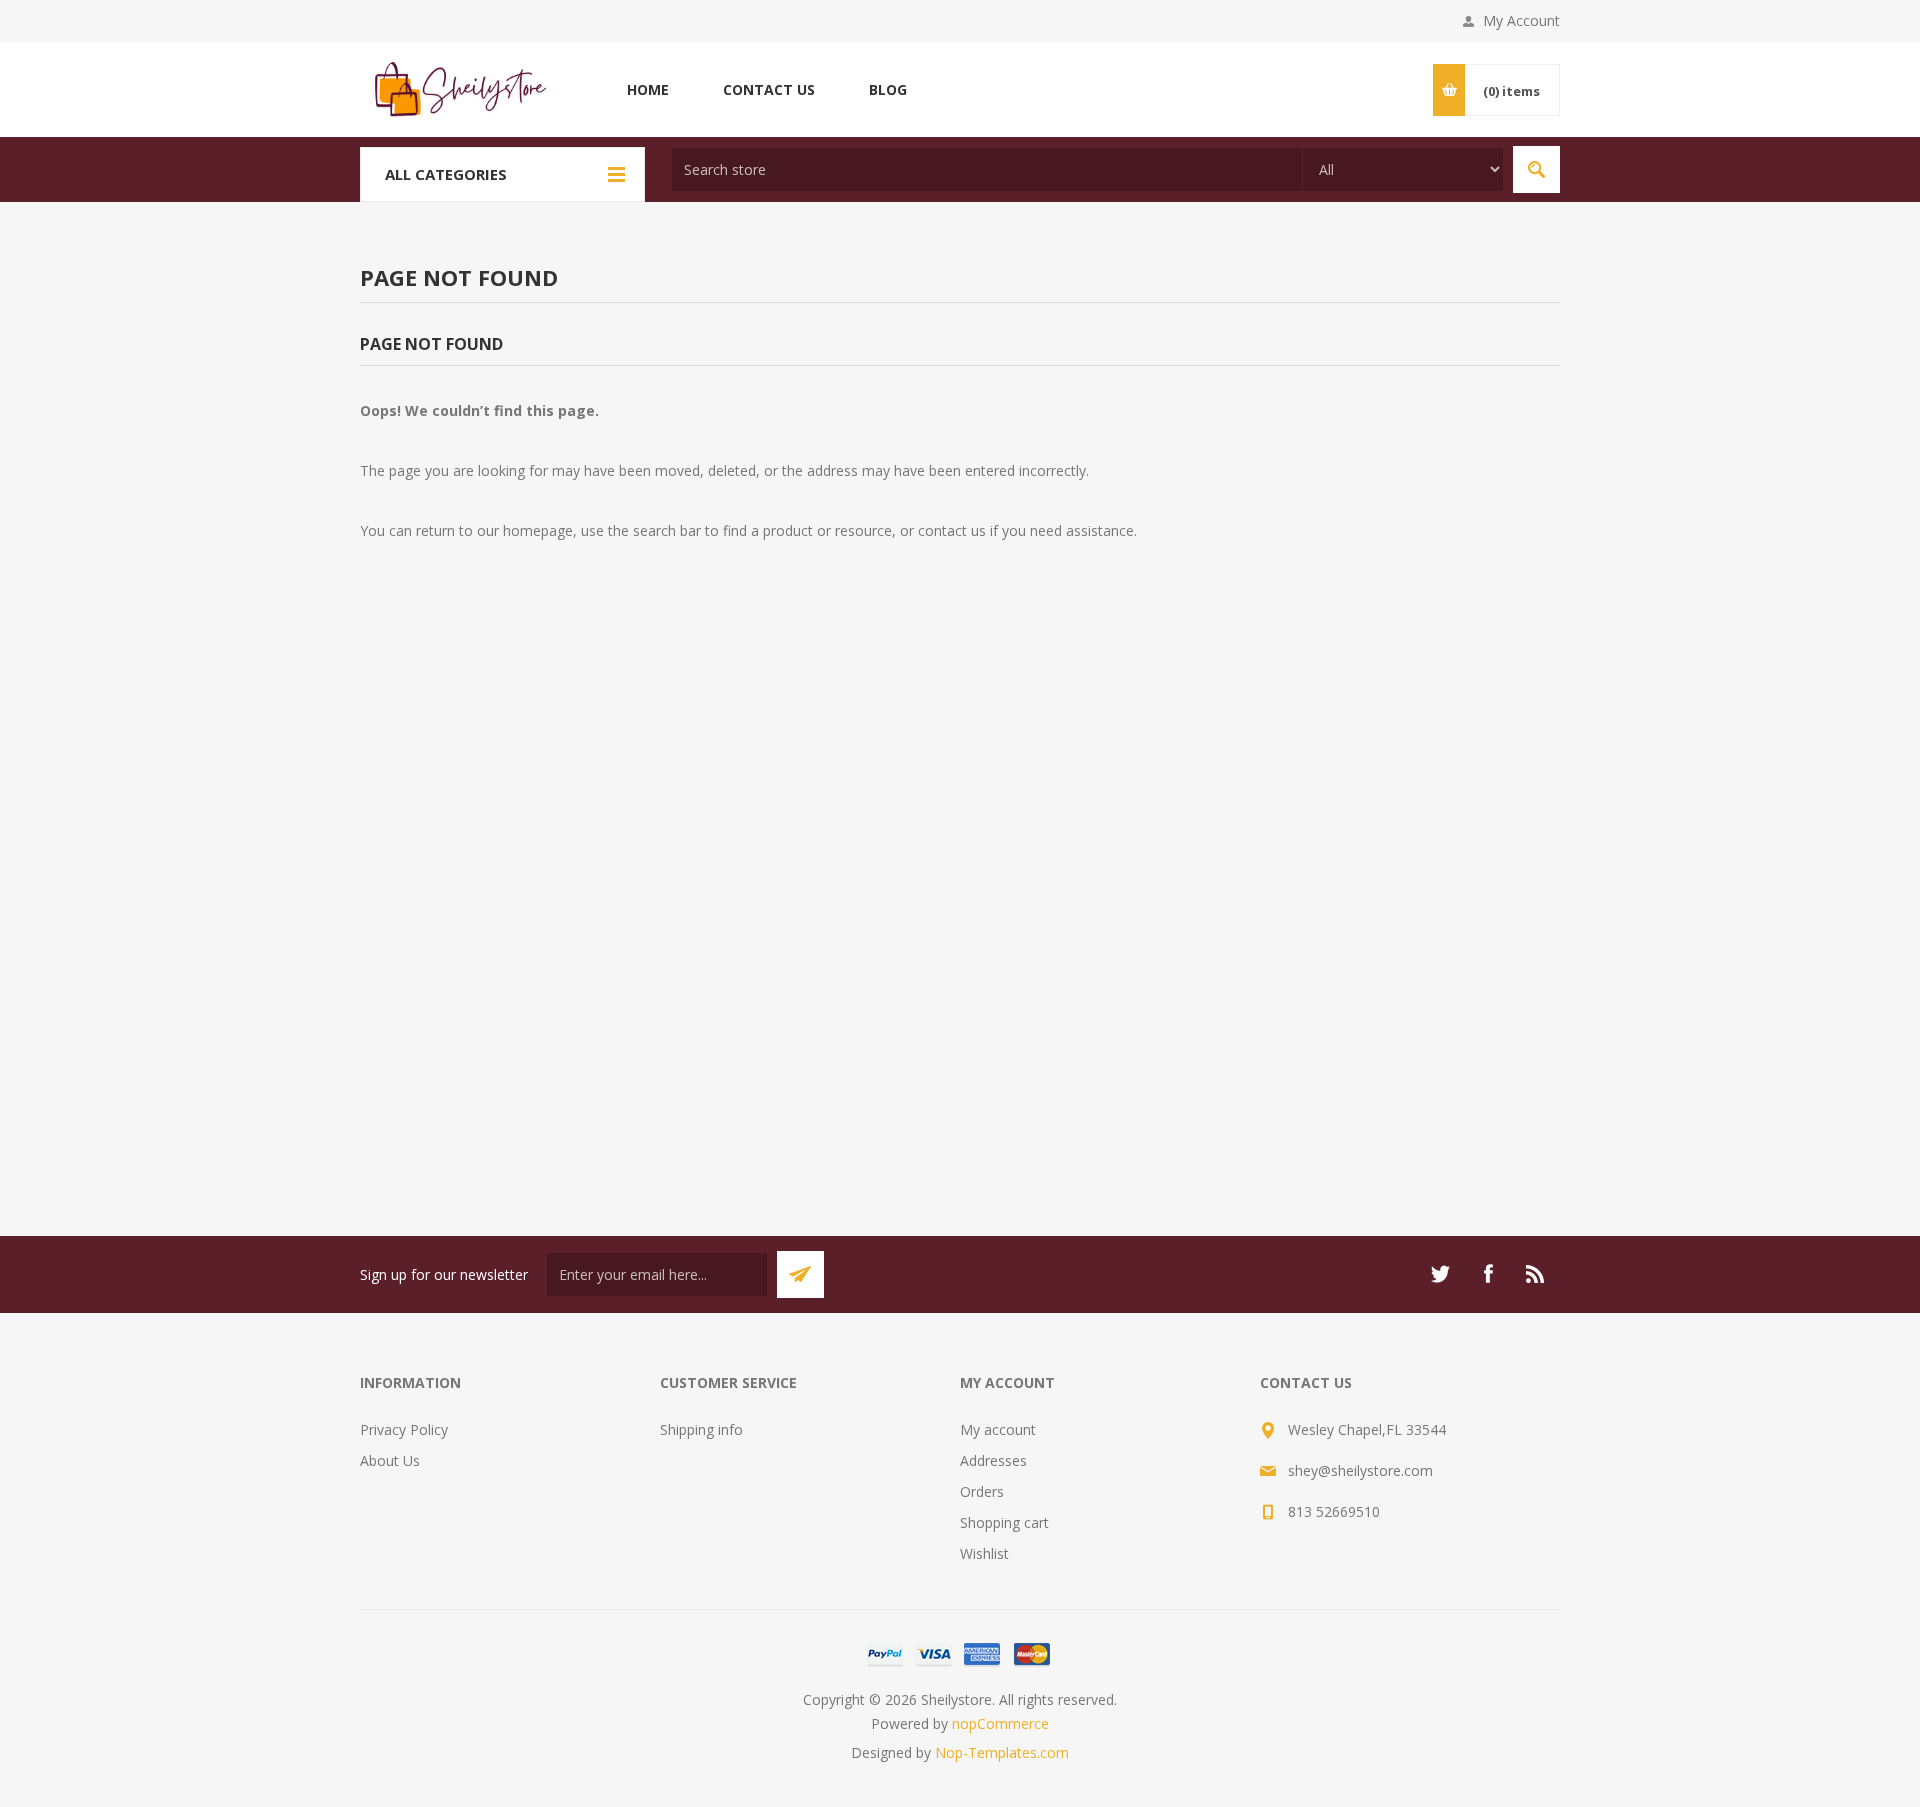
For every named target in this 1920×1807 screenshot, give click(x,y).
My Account (1521, 20)
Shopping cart (1004, 1522)
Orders (982, 1491)
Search (1536, 169)
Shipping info (701, 1429)
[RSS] (1536, 1274)
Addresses (993, 1460)
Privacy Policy (404, 1429)
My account (998, 1429)
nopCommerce (1000, 1723)
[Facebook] (1488, 1274)
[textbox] (987, 169)
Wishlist (984, 1553)
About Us (390, 1460)
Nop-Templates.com (1002, 1752)
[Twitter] (1440, 1274)
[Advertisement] (960, 936)
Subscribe (800, 1274)
